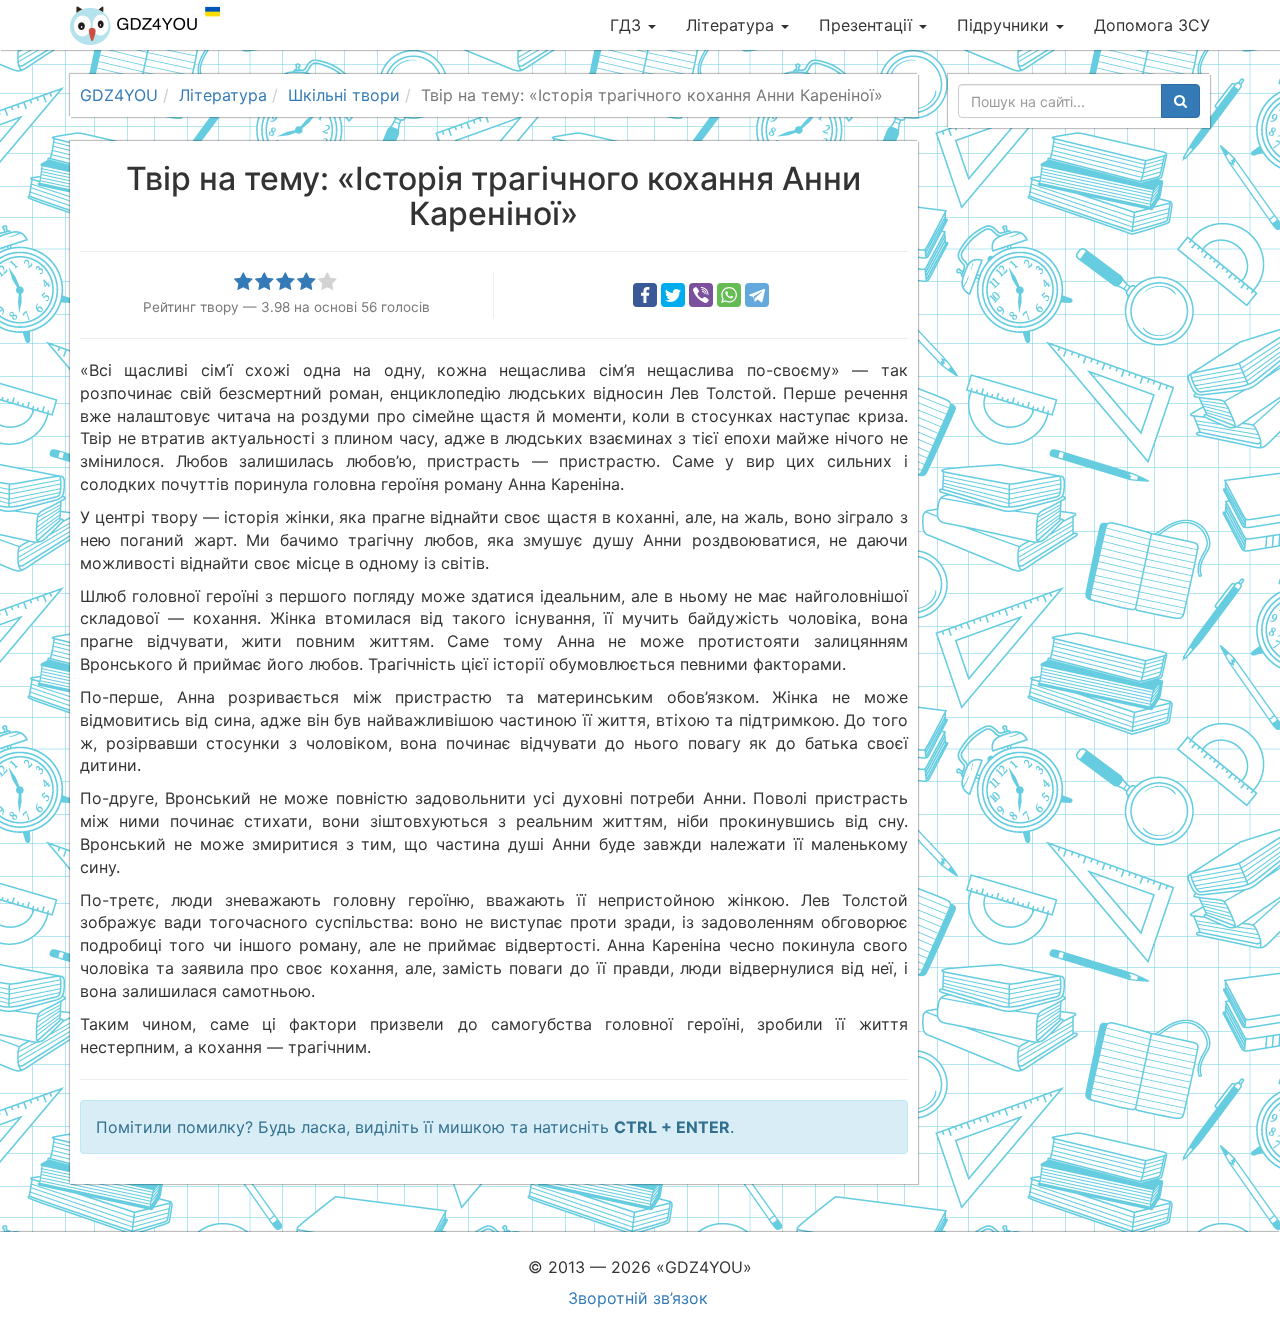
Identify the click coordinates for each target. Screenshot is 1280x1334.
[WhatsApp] (729, 295)
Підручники (1005, 25)
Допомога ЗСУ (1152, 25)
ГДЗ (628, 25)
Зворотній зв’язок (638, 1298)
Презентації (868, 25)
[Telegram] (757, 295)
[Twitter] (673, 295)
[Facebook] (645, 295)
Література (732, 25)
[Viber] (701, 295)
